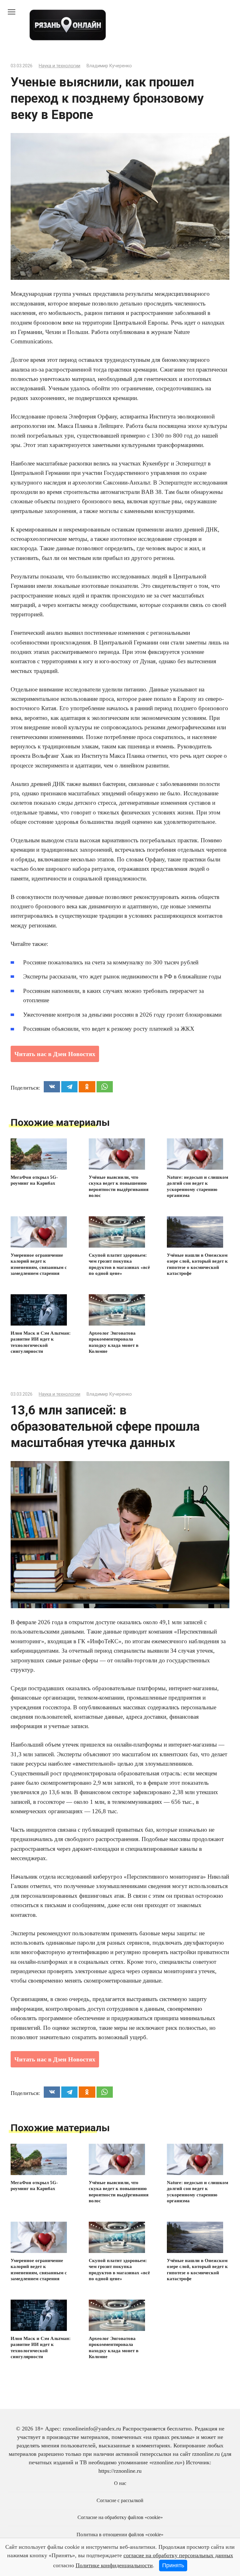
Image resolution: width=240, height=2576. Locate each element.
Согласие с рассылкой (120, 2501)
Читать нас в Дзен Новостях (55, 1054)
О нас (120, 2483)
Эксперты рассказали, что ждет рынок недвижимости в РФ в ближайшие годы (122, 976)
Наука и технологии (60, 66)
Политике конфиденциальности (114, 2565)
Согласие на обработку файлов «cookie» (120, 2517)
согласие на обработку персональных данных (178, 2555)
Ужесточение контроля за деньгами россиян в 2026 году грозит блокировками (122, 1015)
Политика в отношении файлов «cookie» (120, 2535)
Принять (173, 2565)
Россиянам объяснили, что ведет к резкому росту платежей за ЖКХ (109, 1029)
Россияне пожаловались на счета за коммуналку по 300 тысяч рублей (111, 962)
